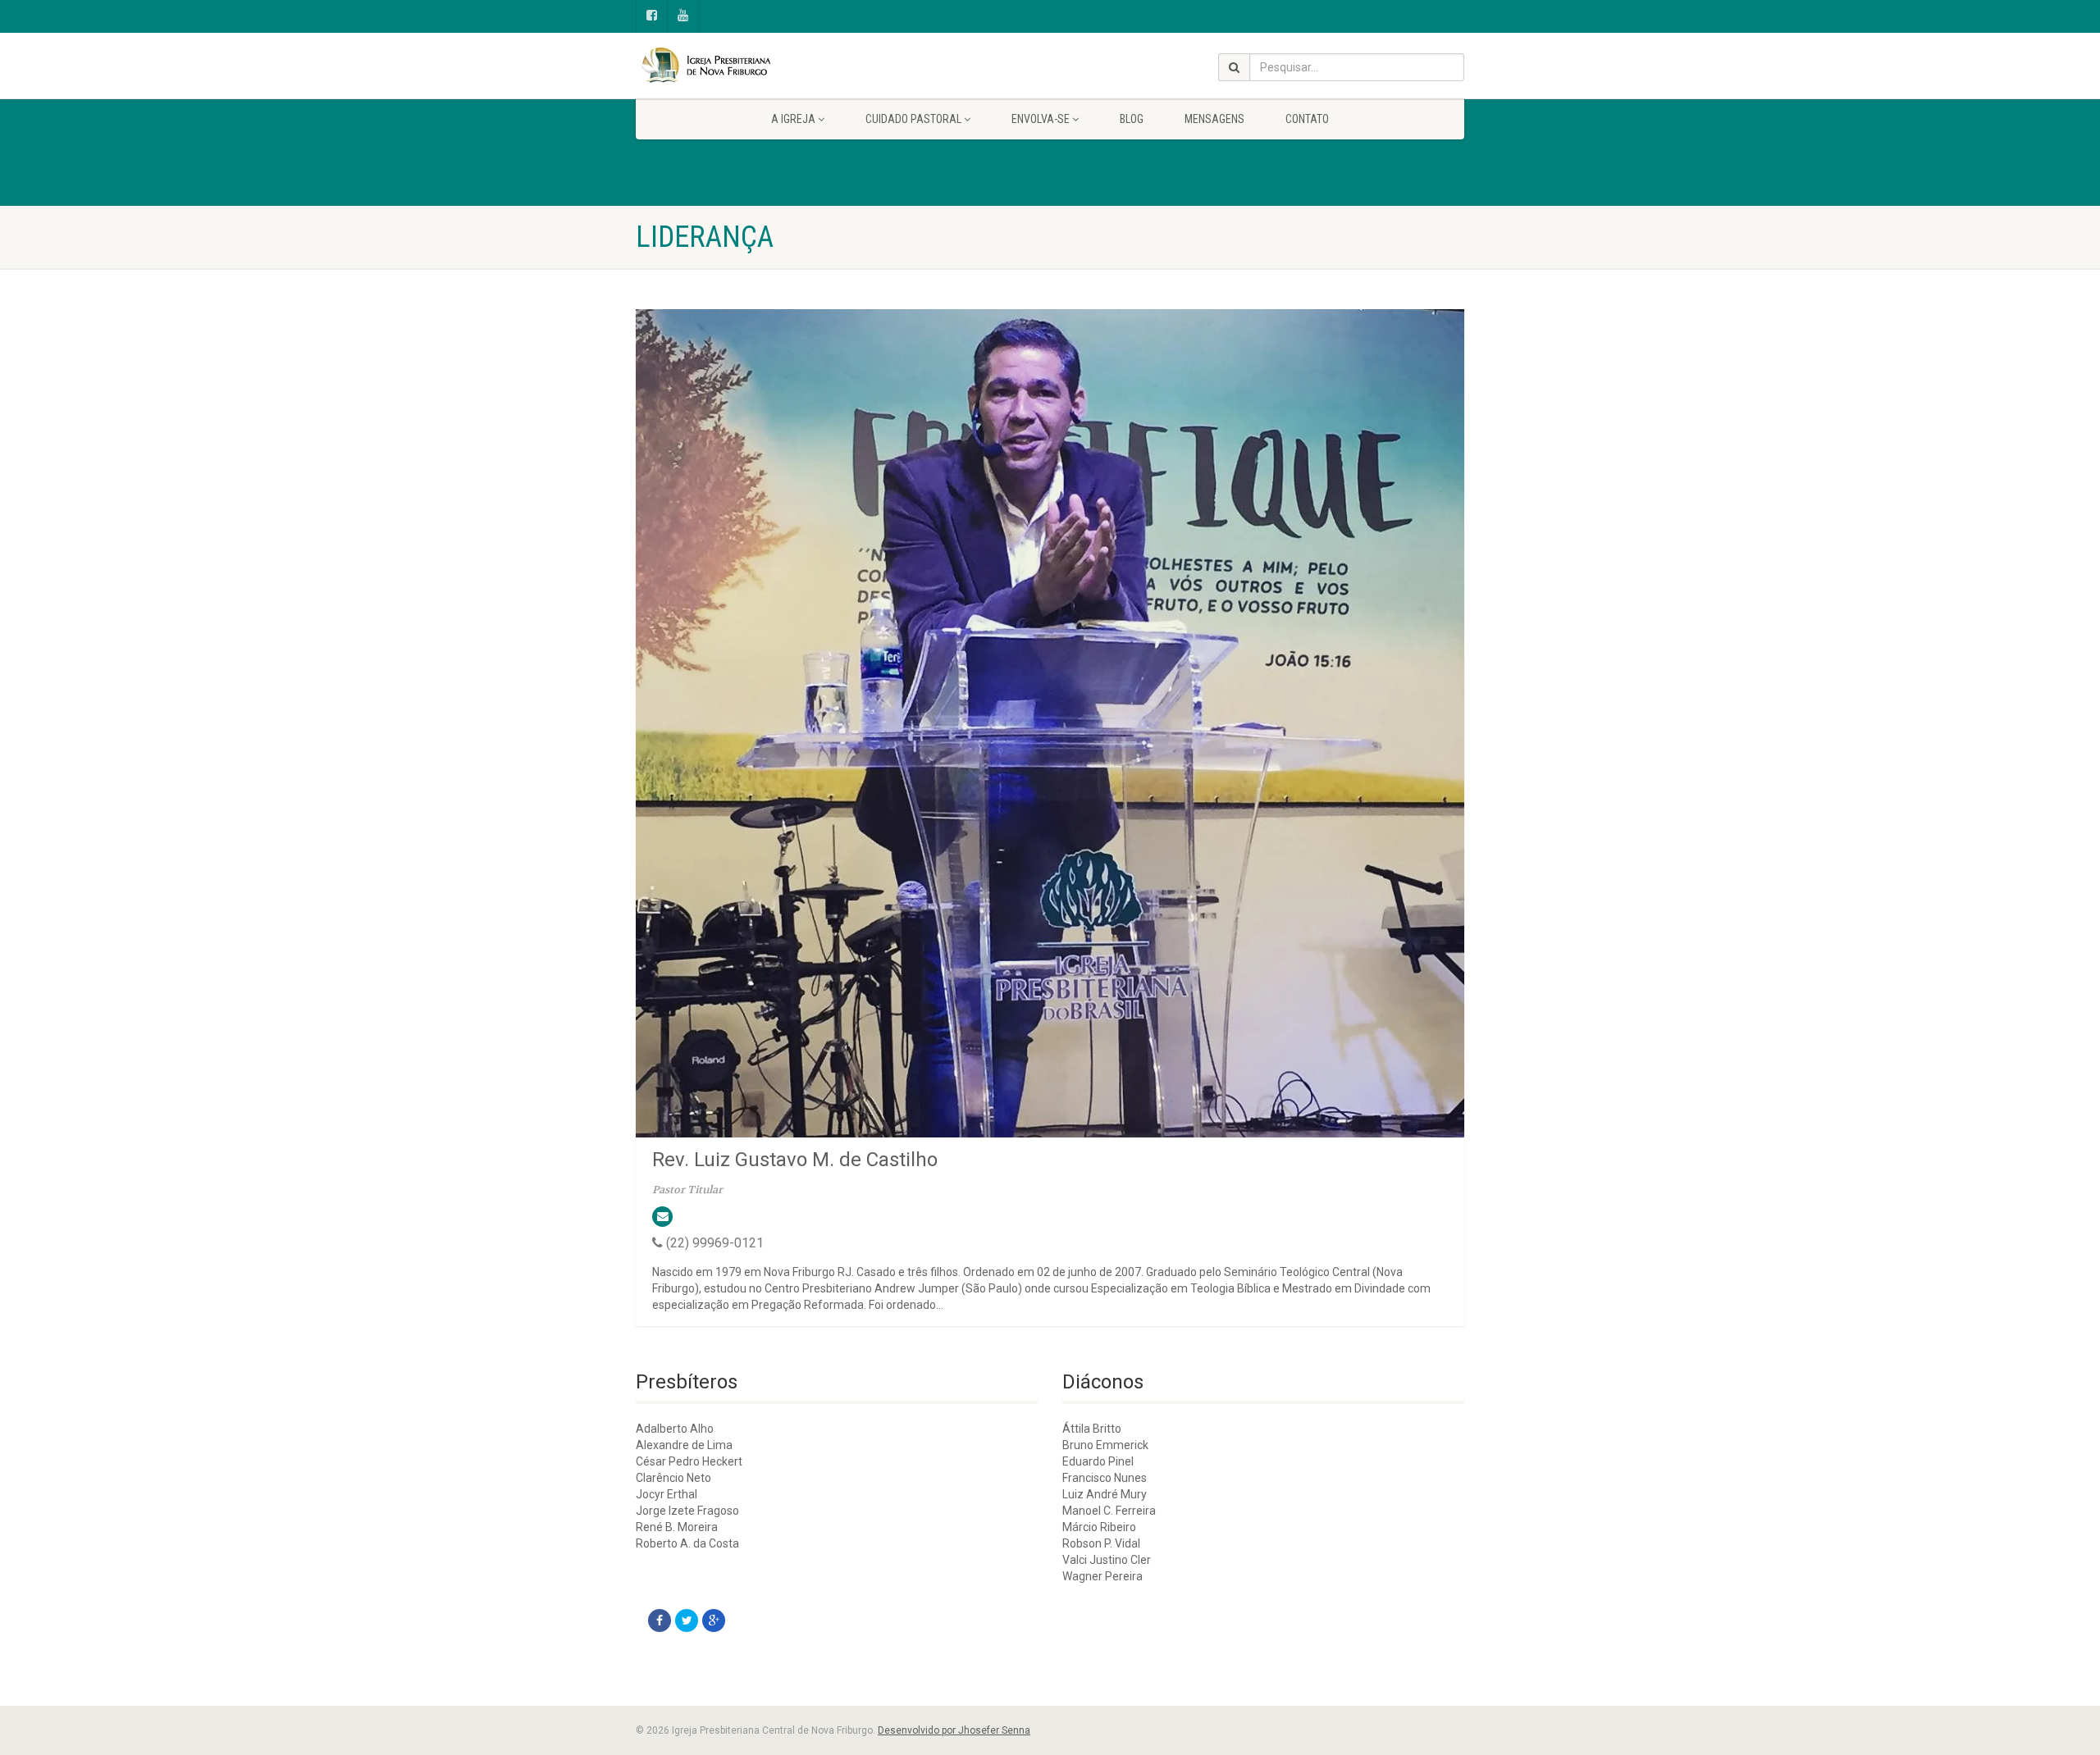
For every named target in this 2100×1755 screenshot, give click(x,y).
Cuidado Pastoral (913, 119)
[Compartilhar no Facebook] (660, 1621)
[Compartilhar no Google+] (714, 1621)
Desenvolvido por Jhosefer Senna (954, 1730)
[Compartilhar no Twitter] (687, 1621)
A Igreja (793, 119)
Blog (1132, 119)
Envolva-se (1041, 119)
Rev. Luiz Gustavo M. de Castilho (795, 1160)
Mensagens (1214, 119)
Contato (1307, 119)
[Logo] (766, 66)
